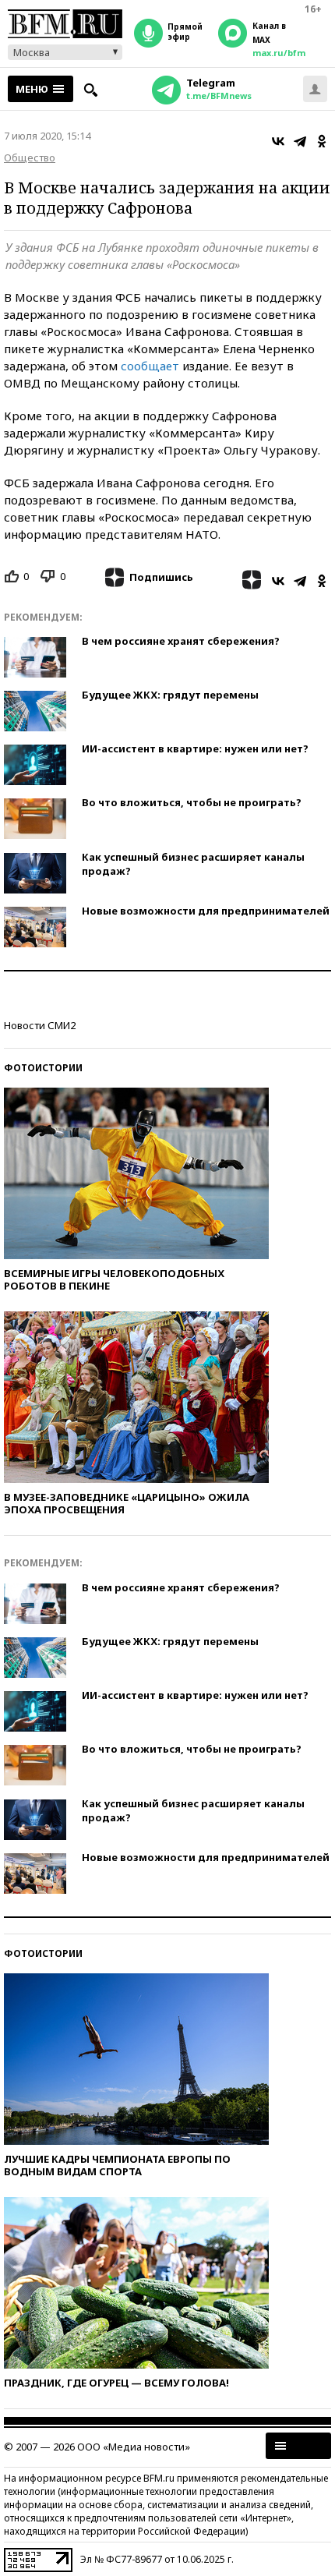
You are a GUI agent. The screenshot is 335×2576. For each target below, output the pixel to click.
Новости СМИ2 (40, 1025)
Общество (30, 157)
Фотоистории (43, 1068)
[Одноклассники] (322, 141)
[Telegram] (300, 141)
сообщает (150, 366)
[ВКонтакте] (278, 141)
